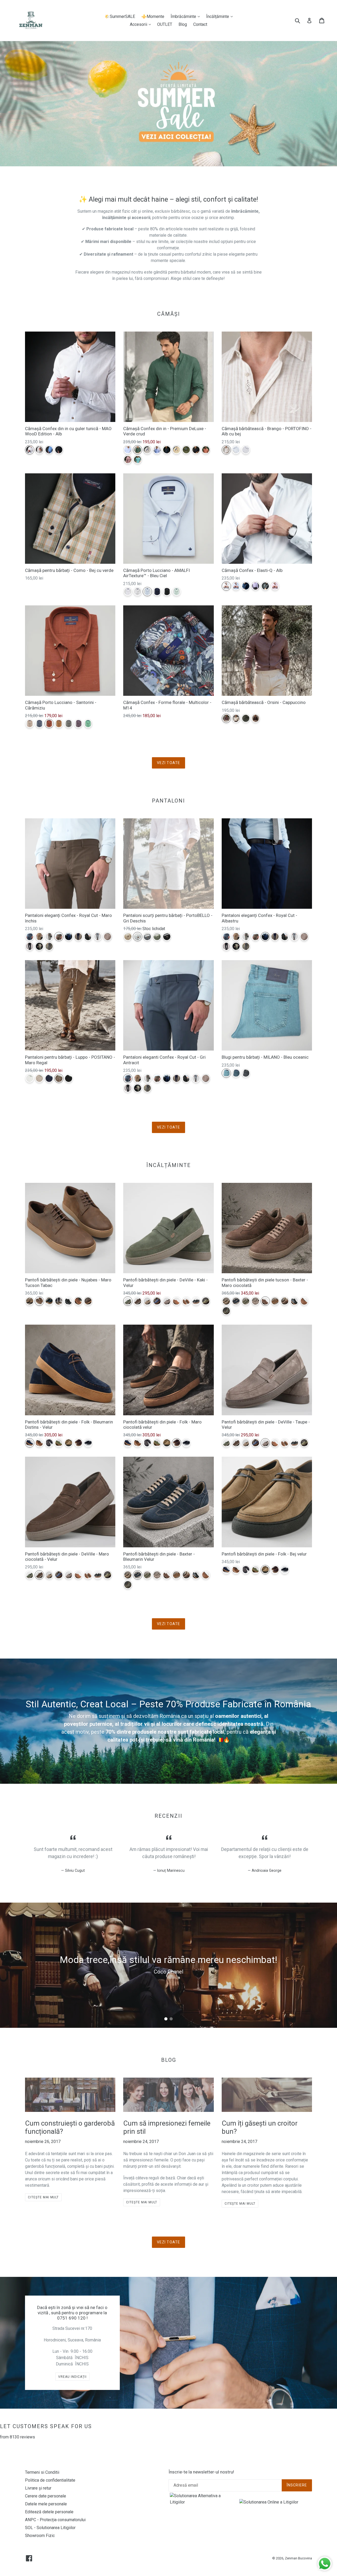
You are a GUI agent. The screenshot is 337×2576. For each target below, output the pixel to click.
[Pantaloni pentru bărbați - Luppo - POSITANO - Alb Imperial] (30, 1078)
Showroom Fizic (40, 2536)
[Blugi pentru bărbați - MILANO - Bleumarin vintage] (236, 1073)
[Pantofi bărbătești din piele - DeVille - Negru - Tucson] (196, 1301)
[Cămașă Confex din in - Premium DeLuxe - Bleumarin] (167, 450)
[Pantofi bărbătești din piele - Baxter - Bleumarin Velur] (236, 1301)
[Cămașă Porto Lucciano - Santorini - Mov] (78, 724)
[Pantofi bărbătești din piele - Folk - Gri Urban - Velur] (49, 1443)
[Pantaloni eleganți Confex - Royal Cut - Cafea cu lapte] (39, 937)
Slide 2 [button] (171, 2019)
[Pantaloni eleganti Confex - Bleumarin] (78, 937)
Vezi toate (168, 763)
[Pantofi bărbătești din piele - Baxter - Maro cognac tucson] (304, 1301)
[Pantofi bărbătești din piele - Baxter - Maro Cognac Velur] (275, 1301)
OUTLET (165, 24)
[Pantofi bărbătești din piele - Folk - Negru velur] (88, 1443)
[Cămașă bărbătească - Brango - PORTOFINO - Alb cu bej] (226, 450)
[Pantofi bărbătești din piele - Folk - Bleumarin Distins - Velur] (30, 1443)
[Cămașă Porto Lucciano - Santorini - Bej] (30, 724)
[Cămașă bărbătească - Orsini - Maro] (256, 718)
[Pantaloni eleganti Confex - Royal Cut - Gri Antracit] (30, 937)
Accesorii (142, 24)
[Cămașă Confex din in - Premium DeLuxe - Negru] (196, 450)
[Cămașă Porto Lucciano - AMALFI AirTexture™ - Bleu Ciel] (147, 592)
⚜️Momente (153, 16)
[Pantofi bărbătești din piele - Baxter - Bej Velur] (226, 1301)
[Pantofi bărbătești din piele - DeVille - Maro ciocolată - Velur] (138, 1301)
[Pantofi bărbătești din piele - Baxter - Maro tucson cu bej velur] (285, 1301)
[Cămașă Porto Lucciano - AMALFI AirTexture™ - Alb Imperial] (128, 592)
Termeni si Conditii (42, 2472)
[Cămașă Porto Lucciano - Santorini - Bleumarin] (39, 724)
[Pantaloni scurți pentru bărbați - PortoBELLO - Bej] (128, 937)
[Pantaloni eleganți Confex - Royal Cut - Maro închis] (59, 937)
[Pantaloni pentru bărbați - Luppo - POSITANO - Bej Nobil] (39, 1078)
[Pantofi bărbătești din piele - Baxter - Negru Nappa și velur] (294, 1301)
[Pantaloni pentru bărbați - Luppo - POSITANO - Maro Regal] (59, 1078)
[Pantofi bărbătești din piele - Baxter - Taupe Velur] (256, 1301)
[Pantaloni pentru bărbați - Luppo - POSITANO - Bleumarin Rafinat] (49, 1078)
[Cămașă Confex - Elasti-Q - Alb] (226, 586)
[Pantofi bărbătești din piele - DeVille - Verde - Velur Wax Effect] (206, 1301)
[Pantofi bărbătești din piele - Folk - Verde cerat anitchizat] (59, 1443)
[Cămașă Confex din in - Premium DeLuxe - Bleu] (157, 450)
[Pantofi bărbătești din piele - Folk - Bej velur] (69, 1443)
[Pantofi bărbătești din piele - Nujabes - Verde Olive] (59, 1301)
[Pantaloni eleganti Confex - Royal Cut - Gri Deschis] (98, 937)
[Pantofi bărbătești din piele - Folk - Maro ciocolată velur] (78, 1443)
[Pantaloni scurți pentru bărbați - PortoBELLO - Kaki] (157, 937)
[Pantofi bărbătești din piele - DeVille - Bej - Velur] (147, 1301)
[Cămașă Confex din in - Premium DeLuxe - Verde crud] (138, 450)
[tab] (166, 2019)
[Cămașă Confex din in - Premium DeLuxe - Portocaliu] (206, 450)
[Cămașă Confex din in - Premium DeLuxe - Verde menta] (138, 460)
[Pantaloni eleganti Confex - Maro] (108, 937)
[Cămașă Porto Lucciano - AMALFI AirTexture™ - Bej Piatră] (138, 592)
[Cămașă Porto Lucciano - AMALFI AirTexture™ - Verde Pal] (177, 592)
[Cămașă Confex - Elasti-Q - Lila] (256, 586)
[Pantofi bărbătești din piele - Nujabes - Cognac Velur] (78, 1301)
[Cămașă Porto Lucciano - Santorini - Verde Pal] (88, 724)
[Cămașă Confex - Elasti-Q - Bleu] (236, 586)
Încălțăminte (221, 16)
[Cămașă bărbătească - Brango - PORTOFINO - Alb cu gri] (246, 450)
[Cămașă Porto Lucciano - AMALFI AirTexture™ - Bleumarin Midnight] (157, 592)
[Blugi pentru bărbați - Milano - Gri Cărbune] (246, 1073)
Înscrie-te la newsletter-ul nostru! (201, 2472)
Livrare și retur (38, 2488)
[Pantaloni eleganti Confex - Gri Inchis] (88, 937)
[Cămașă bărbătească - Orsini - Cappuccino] (226, 718)
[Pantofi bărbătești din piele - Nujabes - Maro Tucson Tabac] (39, 1301)
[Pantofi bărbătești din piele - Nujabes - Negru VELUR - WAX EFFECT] (69, 1301)
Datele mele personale (46, 2504)
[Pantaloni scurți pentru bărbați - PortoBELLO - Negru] (167, 937)
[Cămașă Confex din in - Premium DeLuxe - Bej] (147, 450)
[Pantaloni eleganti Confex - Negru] (30, 946)
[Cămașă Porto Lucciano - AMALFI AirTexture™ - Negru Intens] (167, 592)
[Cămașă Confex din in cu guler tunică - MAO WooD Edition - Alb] (30, 450)
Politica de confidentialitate (50, 2480)
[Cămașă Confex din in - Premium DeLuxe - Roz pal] (128, 460)
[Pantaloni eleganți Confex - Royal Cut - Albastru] (69, 937)
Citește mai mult (43, 2197)
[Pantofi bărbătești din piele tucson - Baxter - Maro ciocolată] (265, 1301)
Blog (183, 24)
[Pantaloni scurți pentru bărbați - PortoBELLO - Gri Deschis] (138, 937)
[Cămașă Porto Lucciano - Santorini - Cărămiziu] (49, 724)
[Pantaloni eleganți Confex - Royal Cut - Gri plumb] (49, 946)
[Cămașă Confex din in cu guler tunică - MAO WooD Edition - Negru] (59, 450)
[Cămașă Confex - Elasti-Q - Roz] (275, 586)
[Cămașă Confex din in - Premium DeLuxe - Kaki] (186, 450)
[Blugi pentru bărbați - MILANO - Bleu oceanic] (226, 1073)
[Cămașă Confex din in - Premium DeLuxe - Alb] (128, 450)
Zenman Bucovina (298, 2558)
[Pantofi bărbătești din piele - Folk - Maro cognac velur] (39, 1443)
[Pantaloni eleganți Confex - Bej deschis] (39, 946)
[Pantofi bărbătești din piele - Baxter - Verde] (226, 1311)
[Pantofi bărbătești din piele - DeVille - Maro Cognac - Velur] (186, 1301)
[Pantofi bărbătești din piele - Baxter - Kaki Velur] (246, 1301)
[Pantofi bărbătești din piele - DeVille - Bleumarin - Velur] (157, 1301)
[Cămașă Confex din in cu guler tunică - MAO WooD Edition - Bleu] (49, 450)
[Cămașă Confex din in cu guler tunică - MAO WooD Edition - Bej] (39, 450)
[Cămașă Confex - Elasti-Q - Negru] (265, 586)
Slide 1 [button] (166, 2019)
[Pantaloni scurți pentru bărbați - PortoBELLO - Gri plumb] (147, 937)
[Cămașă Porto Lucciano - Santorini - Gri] (69, 724)
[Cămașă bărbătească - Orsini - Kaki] (246, 718)
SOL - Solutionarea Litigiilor (50, 2528)
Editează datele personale (49, 2512)
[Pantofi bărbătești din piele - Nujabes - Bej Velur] (30, 1301)
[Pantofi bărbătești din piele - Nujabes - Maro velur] (88, 1301)
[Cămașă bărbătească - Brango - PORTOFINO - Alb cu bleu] (236, 450)
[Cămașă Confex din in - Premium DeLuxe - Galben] (177, 450)
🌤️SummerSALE (120, 16)
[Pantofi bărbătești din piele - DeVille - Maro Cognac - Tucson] (177, 1301)
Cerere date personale (46, 2496)
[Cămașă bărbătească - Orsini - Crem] (236, 718)
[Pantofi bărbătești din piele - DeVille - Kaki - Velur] (128, 1301)
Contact (200, 24)
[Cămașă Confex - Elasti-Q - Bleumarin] (246, 586)
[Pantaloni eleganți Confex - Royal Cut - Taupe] (49, 937)
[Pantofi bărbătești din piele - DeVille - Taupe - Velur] (167, 1301)
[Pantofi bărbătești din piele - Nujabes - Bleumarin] (49, 1301)
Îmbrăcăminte (187, 16)
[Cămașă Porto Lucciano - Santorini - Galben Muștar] (59, 724)
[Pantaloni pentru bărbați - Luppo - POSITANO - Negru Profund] (69, 1078)
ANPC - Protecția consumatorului (55, 2520)
